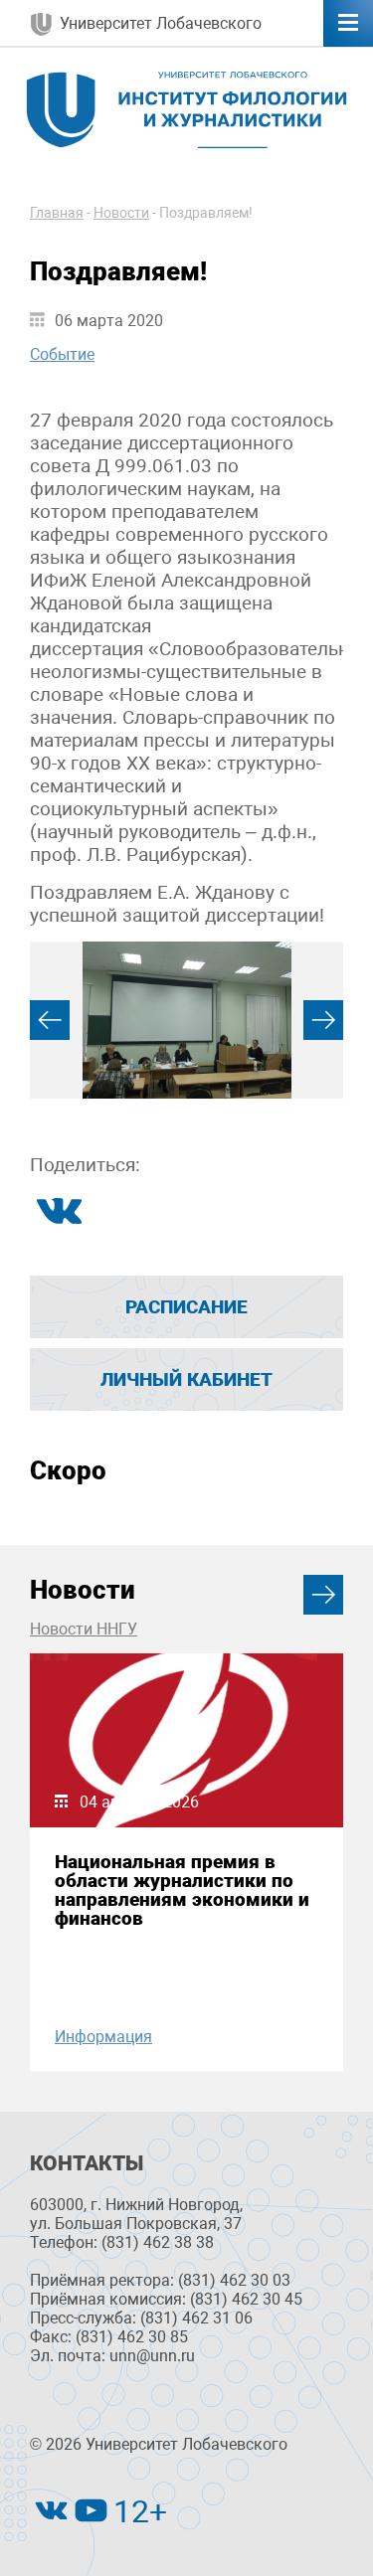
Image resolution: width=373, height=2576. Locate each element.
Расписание (186, 1307)
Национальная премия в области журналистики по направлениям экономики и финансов (182, 1890)
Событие (62, 354)
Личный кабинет (186, 1379)
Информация (103, 2037)
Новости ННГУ (84, 1629)
